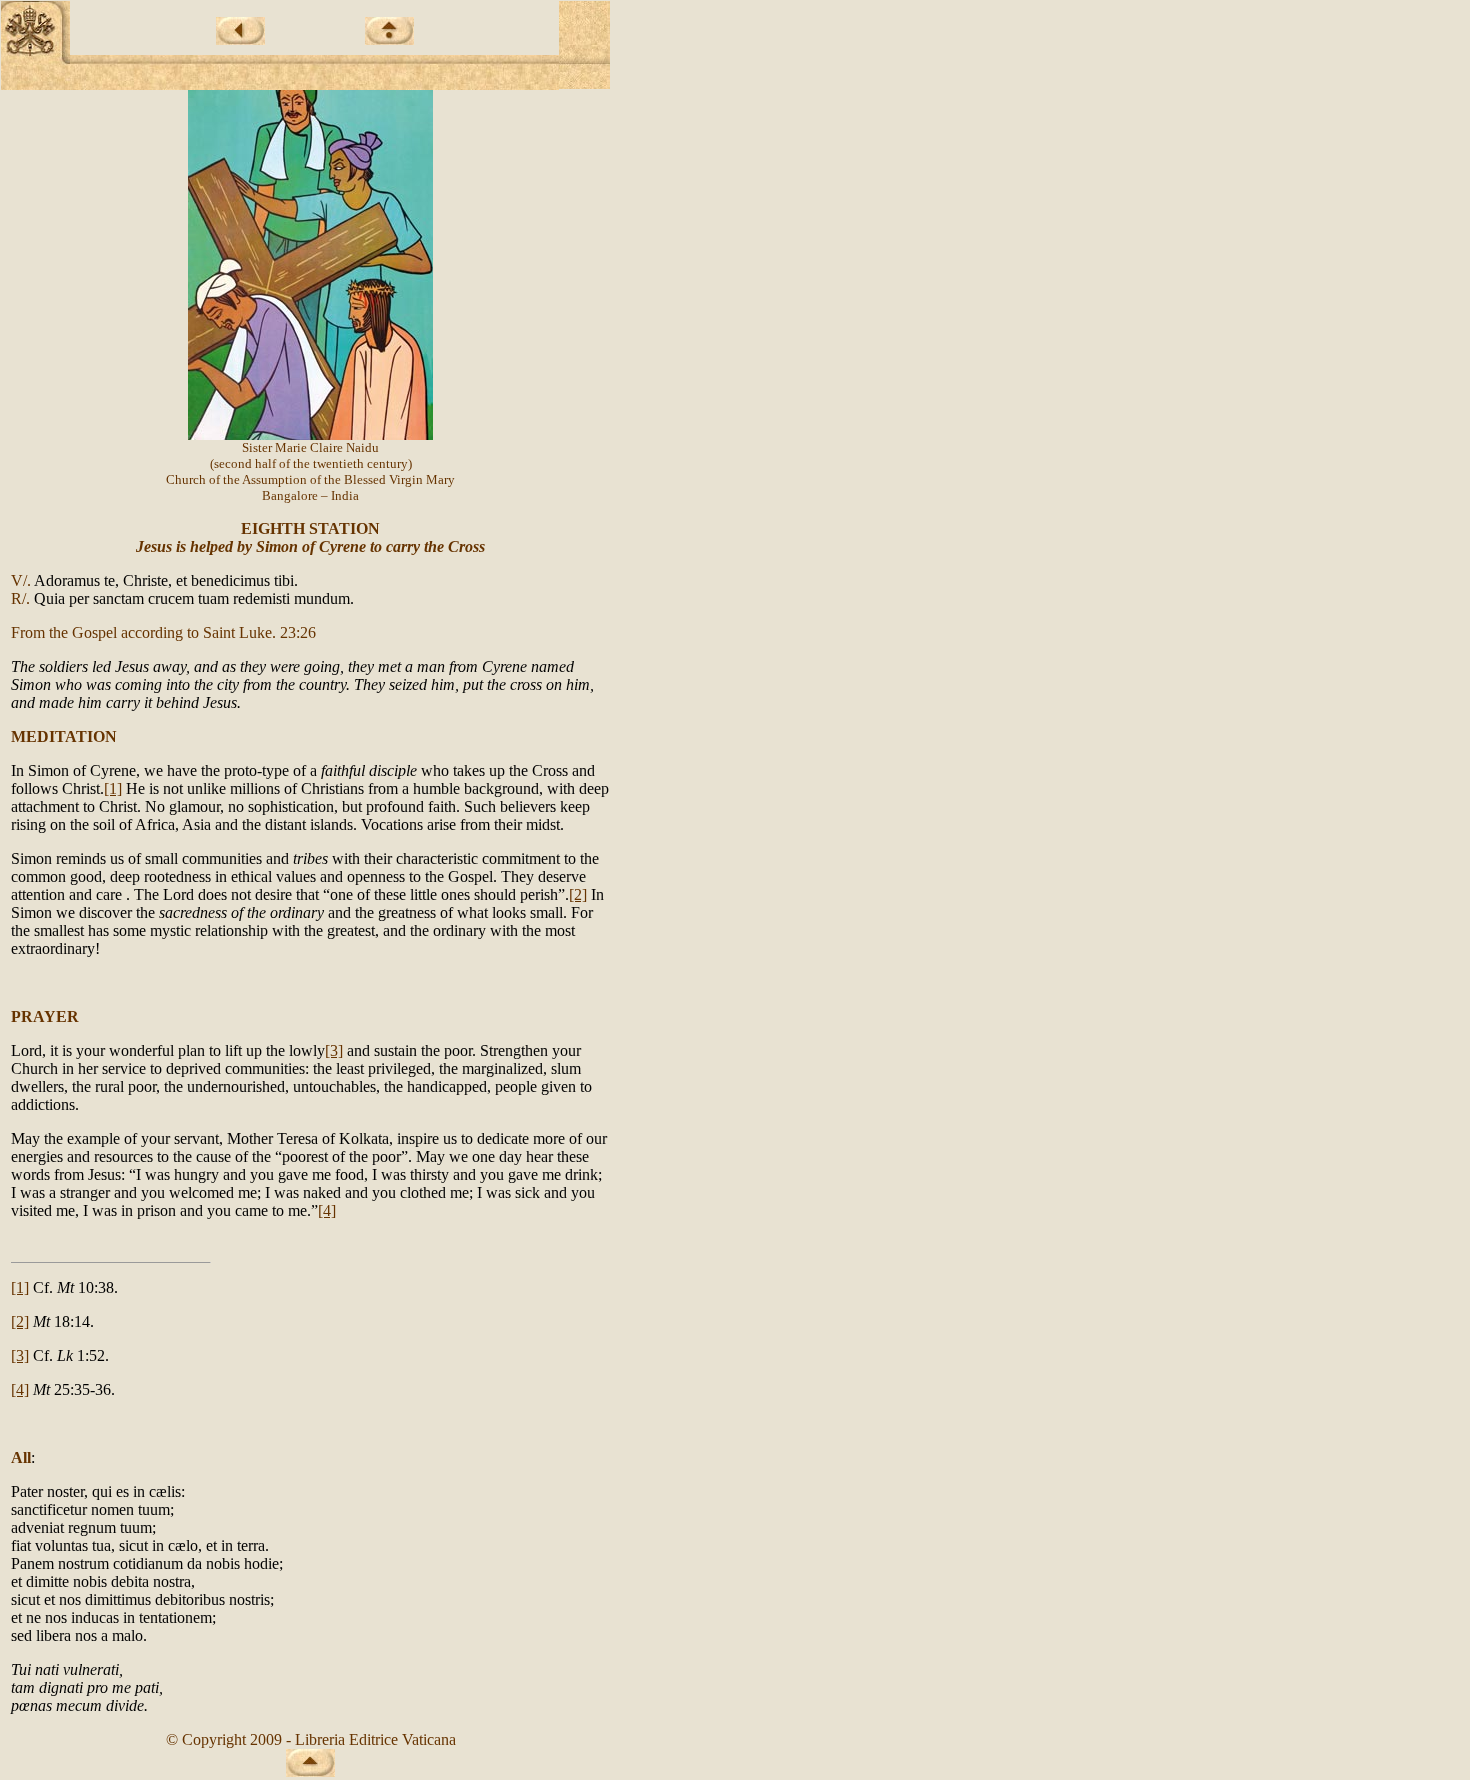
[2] (578, 894)
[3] (334, 1050)
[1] (113, 788)
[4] (327, 1210)
